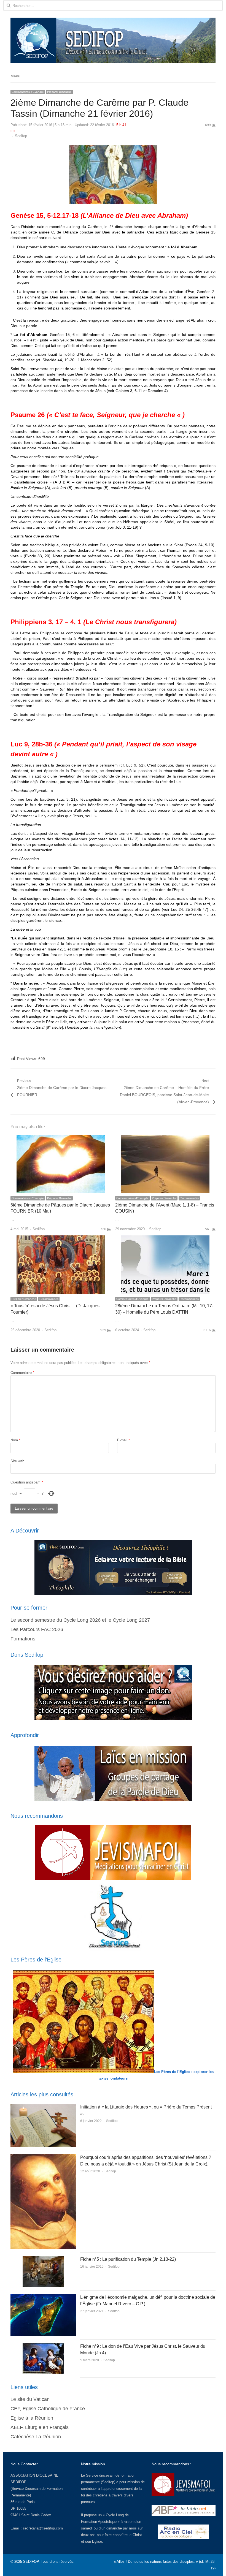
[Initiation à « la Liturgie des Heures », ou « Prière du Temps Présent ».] (43, 2107)
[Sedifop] (113, 40)
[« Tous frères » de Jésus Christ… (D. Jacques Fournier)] (61, 1239)
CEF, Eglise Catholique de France (48, 2409)
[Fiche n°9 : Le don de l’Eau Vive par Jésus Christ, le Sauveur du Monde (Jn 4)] (43, 2346)
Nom (15, 1440)
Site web (17, 1461)
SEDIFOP (18, 2482)
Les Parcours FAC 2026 (37, 1629)
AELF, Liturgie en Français (40, 2427)
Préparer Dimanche (59, 92)
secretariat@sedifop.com (43, 2528)
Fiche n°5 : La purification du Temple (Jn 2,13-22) (128, 2259)
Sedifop (21, 136)
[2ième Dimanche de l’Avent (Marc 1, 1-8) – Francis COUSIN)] (165, 1138)
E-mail (123, 1440)
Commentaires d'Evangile (28, 92)
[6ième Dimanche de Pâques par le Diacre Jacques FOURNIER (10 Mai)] (61, 1138)
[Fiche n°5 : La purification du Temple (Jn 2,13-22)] (43, 2259)
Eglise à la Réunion (32, 2418)
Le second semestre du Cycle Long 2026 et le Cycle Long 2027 (80, 1620)
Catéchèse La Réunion (36, 2437)
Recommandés (189, 1198)
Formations (23, 1639)
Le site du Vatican (30, 2399)
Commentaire (22, 1373)
